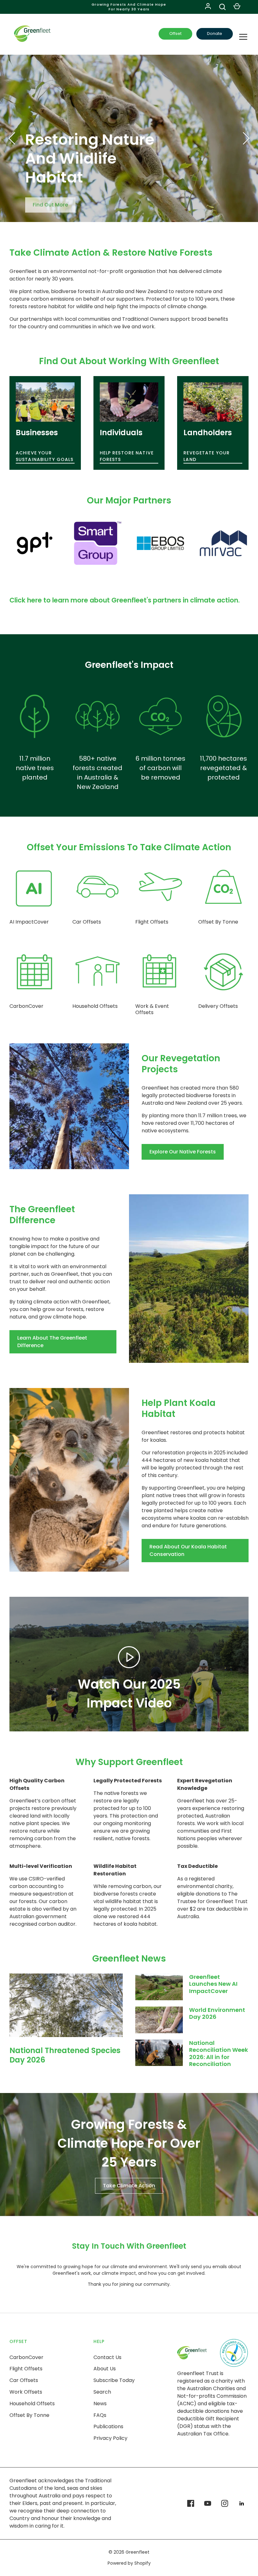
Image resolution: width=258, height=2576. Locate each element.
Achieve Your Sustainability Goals (45, 456)
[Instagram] (225, 2503)
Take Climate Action (129, 2186)
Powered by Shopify (129, 2563)
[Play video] (129, 1657)
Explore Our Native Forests (183, 1152)
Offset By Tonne (218, 922)
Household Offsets (95, 1006)
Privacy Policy (110, 2438)
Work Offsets (26, 2392)
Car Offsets (87, 922)
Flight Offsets (152, 922)
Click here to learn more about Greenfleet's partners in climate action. (125, 600)
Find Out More (50, 202)
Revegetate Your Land (207, 456)
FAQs (100, 2415)
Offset (175, 33)
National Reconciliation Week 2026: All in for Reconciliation (219, 2054)
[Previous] (13, 138)
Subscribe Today (114, 2380)
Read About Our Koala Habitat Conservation (188, 1550)
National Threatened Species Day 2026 (65, 2055)
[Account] (208, 7)
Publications (108, 2426)
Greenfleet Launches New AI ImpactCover (213, 1984)
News (100, 2404)
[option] (129, 139)
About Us (105, 2369)
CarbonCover (26, 1006)
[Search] (222, 7)
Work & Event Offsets (152, 1009)
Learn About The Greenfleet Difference (52, 1342)
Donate (215, 33)
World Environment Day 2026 (217, 2013)
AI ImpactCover (29, 922)
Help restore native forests (127, 456)
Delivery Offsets (218, 1006)
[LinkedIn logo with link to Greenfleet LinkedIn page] (242, 2503)
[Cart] (237, 7)
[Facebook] (191, 2503)
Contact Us (107, 2357)
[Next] (245, 138)
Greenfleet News (129, 1959)
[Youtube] (208, 2503)
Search (102, 2392)
